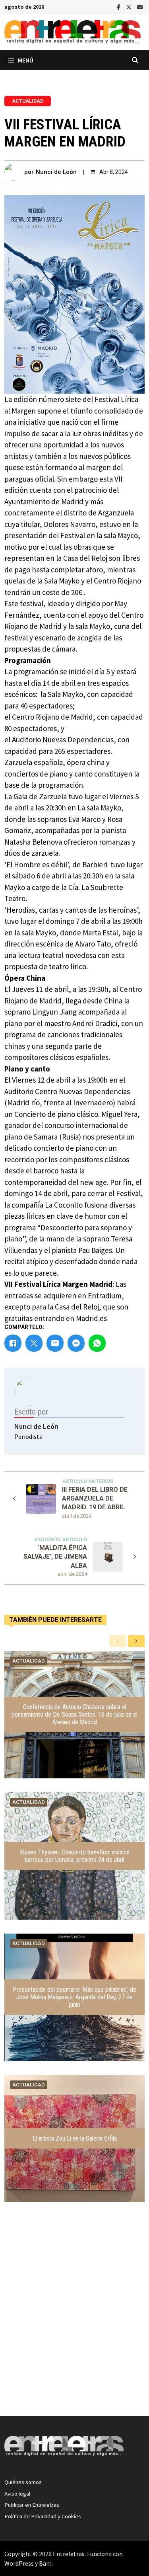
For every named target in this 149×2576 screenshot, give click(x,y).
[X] (130, 6)
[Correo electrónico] (140, 6)
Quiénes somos (23, 2482)
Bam (45, 2563)
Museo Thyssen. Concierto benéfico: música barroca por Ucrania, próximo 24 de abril (75, 1856)
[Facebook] (119, 6)
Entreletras (69, 2554)
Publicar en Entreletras (32, 2505)
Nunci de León (56, 172)
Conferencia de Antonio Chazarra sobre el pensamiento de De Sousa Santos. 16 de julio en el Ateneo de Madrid (74, 1714)
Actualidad (28, 101)
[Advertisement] (74, 2325)
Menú (26, 60)
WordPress (19, 2563)
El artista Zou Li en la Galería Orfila (75, 2138)
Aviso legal (17, 2494)
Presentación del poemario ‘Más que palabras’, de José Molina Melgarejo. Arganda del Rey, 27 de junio (74, 1997)
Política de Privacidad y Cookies (43, 2516)
